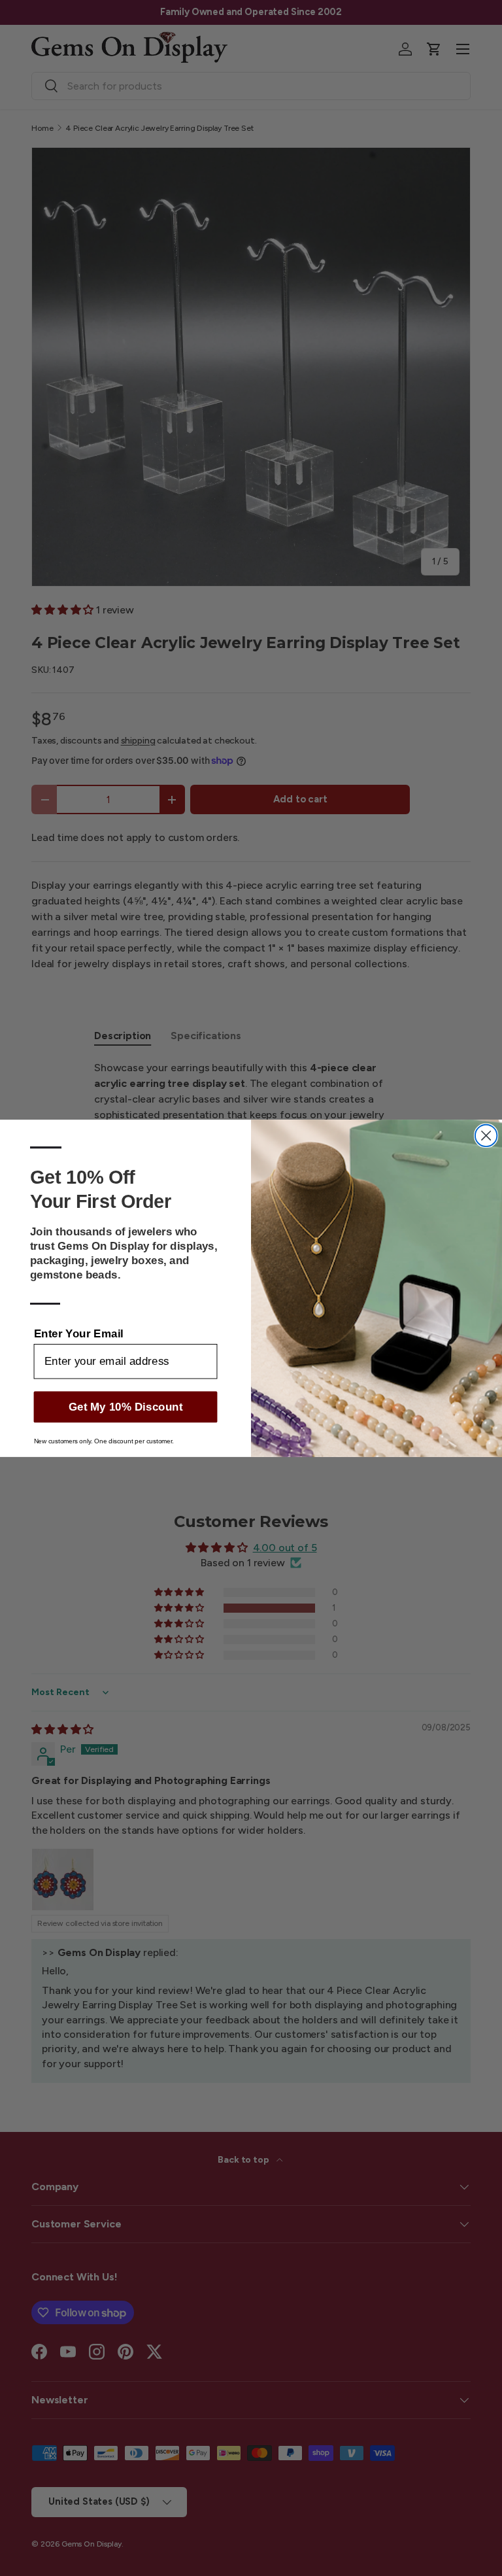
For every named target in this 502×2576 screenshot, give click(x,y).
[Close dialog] (486, 1135)
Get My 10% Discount (126, 1406)
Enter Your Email (79, 1332)
